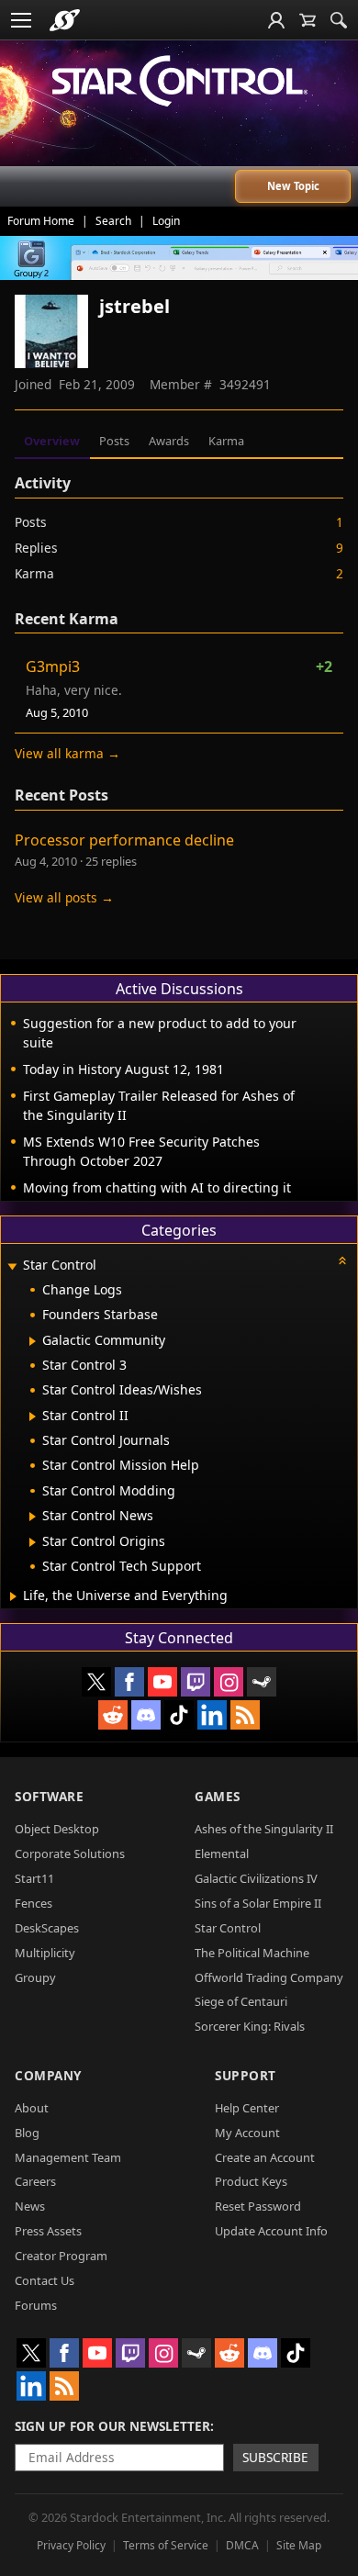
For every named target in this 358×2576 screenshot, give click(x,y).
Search (113, 221)
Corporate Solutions (70, 1854)
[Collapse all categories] (342, 1260)
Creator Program (61, 2256)
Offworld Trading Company (269, 1977)
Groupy (35, 1977)
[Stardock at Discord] (146, 1715)
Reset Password (258, 2206)
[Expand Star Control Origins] (33, 1542)
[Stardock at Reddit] (113, 1715)
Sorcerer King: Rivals (250, 2026)
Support (246, 2075)
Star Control (228, 1928)
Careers (35, 2181)
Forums (36, 2305)
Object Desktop (57, 1829)
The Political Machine (252, 1953)
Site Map (299, 2545)
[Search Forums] (339, 20)
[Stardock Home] (65, 20)
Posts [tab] (114, 441)
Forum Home (41, 221)
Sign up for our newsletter (112, 2426)
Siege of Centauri (241, 2001)
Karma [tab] (226, 441)
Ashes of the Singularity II (264, 1829)
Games (218, 1796)
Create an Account (265, 2157)
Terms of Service (166, 2545)
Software (49, 1796)
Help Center (247, 2108)
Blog (27, 2133)
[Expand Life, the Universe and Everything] (13, 1596)
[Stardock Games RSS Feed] (245, 1715)
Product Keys (251, 2181)
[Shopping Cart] (308, 20)
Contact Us (45, 2280)
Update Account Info (271, 2231)
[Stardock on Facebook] (129, 1682)
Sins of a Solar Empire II (258, 1903)
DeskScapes (47, 1928)
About (32, 2108)
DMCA (242, 2545)
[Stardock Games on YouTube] (162, 1682)
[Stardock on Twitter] (96, 1682)
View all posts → (64, 897)
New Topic (293, 186)
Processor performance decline (124, 840)
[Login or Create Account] (276, 20)
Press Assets (48, 2231)
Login (166, 221)
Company (48, 2075)
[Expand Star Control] (12, 1266)
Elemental (222, 1854)
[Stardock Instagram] (229, 1682)
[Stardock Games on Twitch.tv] (196, 1682)
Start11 (34, 1878)
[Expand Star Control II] (33, 1417)
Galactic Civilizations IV (256, 1878)
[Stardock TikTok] (179, 1715)
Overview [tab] (52, 441)
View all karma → (67, 753)
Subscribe (275, 2457)
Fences (34, 1903)
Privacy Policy (71, 2545)
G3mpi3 (53, 666)
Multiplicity (45, 1953)
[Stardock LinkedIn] (212, 1715)
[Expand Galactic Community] (33, 1341)
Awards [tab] (169, 441)
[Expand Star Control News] (33, 1517)
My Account (247, 2133)
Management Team (68, 2157)
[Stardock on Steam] (262, 1682)
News (30, 2206)
